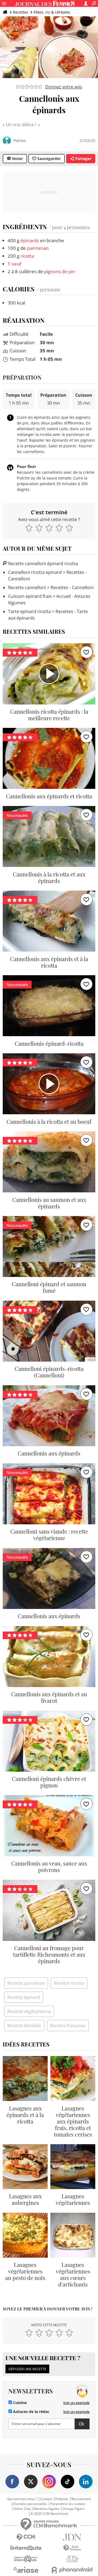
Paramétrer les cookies (68, 2504)
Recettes (21, 12)
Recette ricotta (69, 1983)
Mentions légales (46, 2509)
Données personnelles (30, 2504)
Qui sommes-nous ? (22, 2499)
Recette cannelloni (27, 587)
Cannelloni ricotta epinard (35, 572)
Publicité (62, 2499)
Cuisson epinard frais (30, 596)
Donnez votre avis (64, 87)
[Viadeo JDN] (72, 2559)
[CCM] (26, 2537)
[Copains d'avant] (26, 2559)
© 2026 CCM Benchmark (49, 2514)
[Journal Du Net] (72, 2537)
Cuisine (19, 2403)
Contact (46, 2499)
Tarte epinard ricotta (30, 611)
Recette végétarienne (29, 2011)
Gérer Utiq (22, 2509)
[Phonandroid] (72, 2570)
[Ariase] (26, 2570)
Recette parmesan (26, 1983)
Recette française (68, 2026)
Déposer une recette (27, 2369)
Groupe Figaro (73, 2509)
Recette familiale (24, 2026)
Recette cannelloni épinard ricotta (42, 564)
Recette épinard (24, 1997)
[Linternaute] (26, 2548)
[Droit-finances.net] (72, 2548)
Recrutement (81, 2499)
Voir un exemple (76, 2403)
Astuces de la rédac (31, 2412)
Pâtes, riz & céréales (52, 12)
